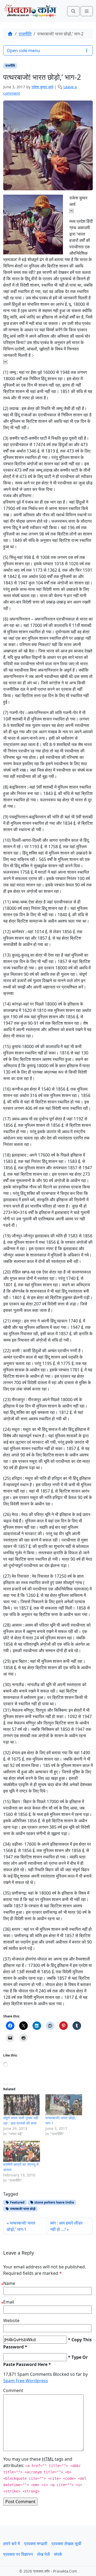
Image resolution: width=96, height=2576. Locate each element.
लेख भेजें (43, 2554)
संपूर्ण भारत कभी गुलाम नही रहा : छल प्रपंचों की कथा (21, 2120)
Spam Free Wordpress (26, 2381)
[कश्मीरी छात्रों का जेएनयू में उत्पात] (22, 2151)
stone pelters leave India (54, 2202)
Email (9, 2302)
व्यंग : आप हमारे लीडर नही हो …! (66, 2226)
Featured (17, 2202)
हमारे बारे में (11, 2544)
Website (11, 2321)
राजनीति (25, 34)
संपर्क (58, 2554)
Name (9, 2283)
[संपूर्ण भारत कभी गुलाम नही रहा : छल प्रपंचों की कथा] (22, 2105)
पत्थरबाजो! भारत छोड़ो (22, 2209)
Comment (13, 2390)
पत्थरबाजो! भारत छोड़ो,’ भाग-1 (21, 2226)
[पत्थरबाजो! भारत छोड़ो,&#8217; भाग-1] (64, 2105)
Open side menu (23, 51)
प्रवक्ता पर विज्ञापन (18, 2554)
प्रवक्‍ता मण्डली (36, 2544)
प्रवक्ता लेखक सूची (66, 2544)
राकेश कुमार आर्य (42, 87)
